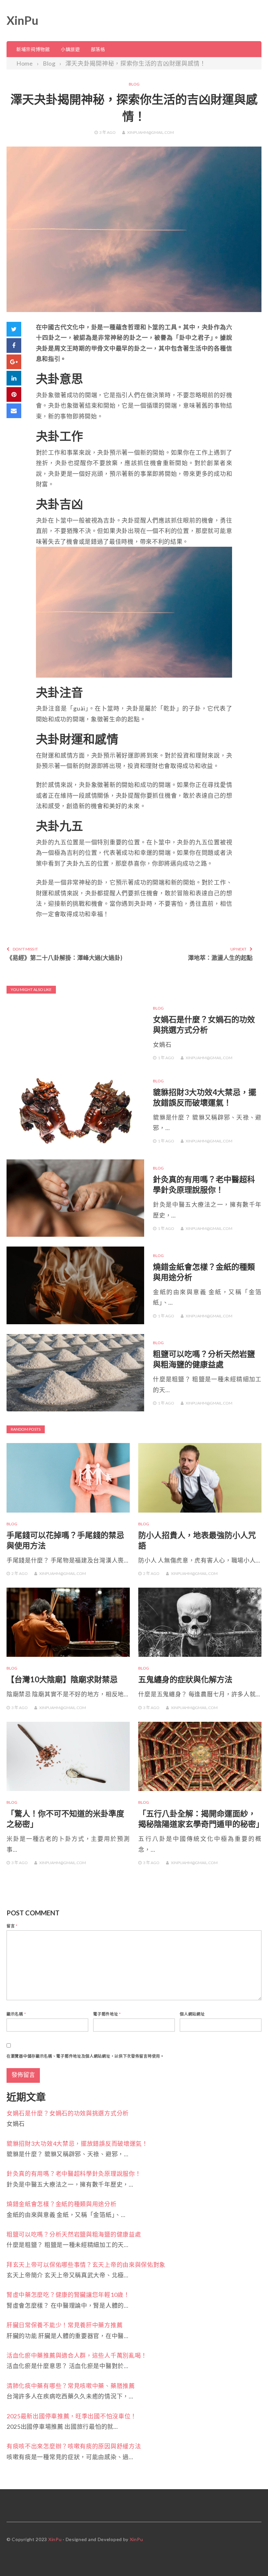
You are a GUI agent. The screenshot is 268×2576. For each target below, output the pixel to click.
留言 (12, 1926)
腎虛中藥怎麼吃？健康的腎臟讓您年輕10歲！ (68, 2295)
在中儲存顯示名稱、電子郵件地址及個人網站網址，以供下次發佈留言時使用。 (85, 2056)
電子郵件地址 (107, 2014)
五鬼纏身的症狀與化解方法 (185, 1679)
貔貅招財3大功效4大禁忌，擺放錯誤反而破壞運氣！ (77, 2144)
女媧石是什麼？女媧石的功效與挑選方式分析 (68, 2113)
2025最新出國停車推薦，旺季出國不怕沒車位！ (72, 2416)
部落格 (98, 49)
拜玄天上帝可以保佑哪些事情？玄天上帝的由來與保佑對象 (86, 2265)
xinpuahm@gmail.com (151, 132)
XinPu (22, 20)
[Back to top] (250, 2558)
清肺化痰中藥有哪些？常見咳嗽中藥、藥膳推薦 (71, 2386)
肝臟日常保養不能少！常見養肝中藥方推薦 (65, 2325)
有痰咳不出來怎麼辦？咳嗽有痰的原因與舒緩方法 (74, 2446)
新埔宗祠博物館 (33, 49)
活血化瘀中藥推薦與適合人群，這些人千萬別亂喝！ (77, 2355)
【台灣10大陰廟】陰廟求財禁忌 (62, 1679)
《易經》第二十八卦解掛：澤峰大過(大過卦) (64, 958)
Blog (134, 84)
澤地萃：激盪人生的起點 (220, 958)
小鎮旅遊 (70, 49)
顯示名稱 (16, 2014)
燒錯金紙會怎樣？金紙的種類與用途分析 (62, 2204)
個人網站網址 (192, 2014)
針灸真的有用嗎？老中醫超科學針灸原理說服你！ (74, 2174)
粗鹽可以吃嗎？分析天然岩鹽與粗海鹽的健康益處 (74, 2234)
